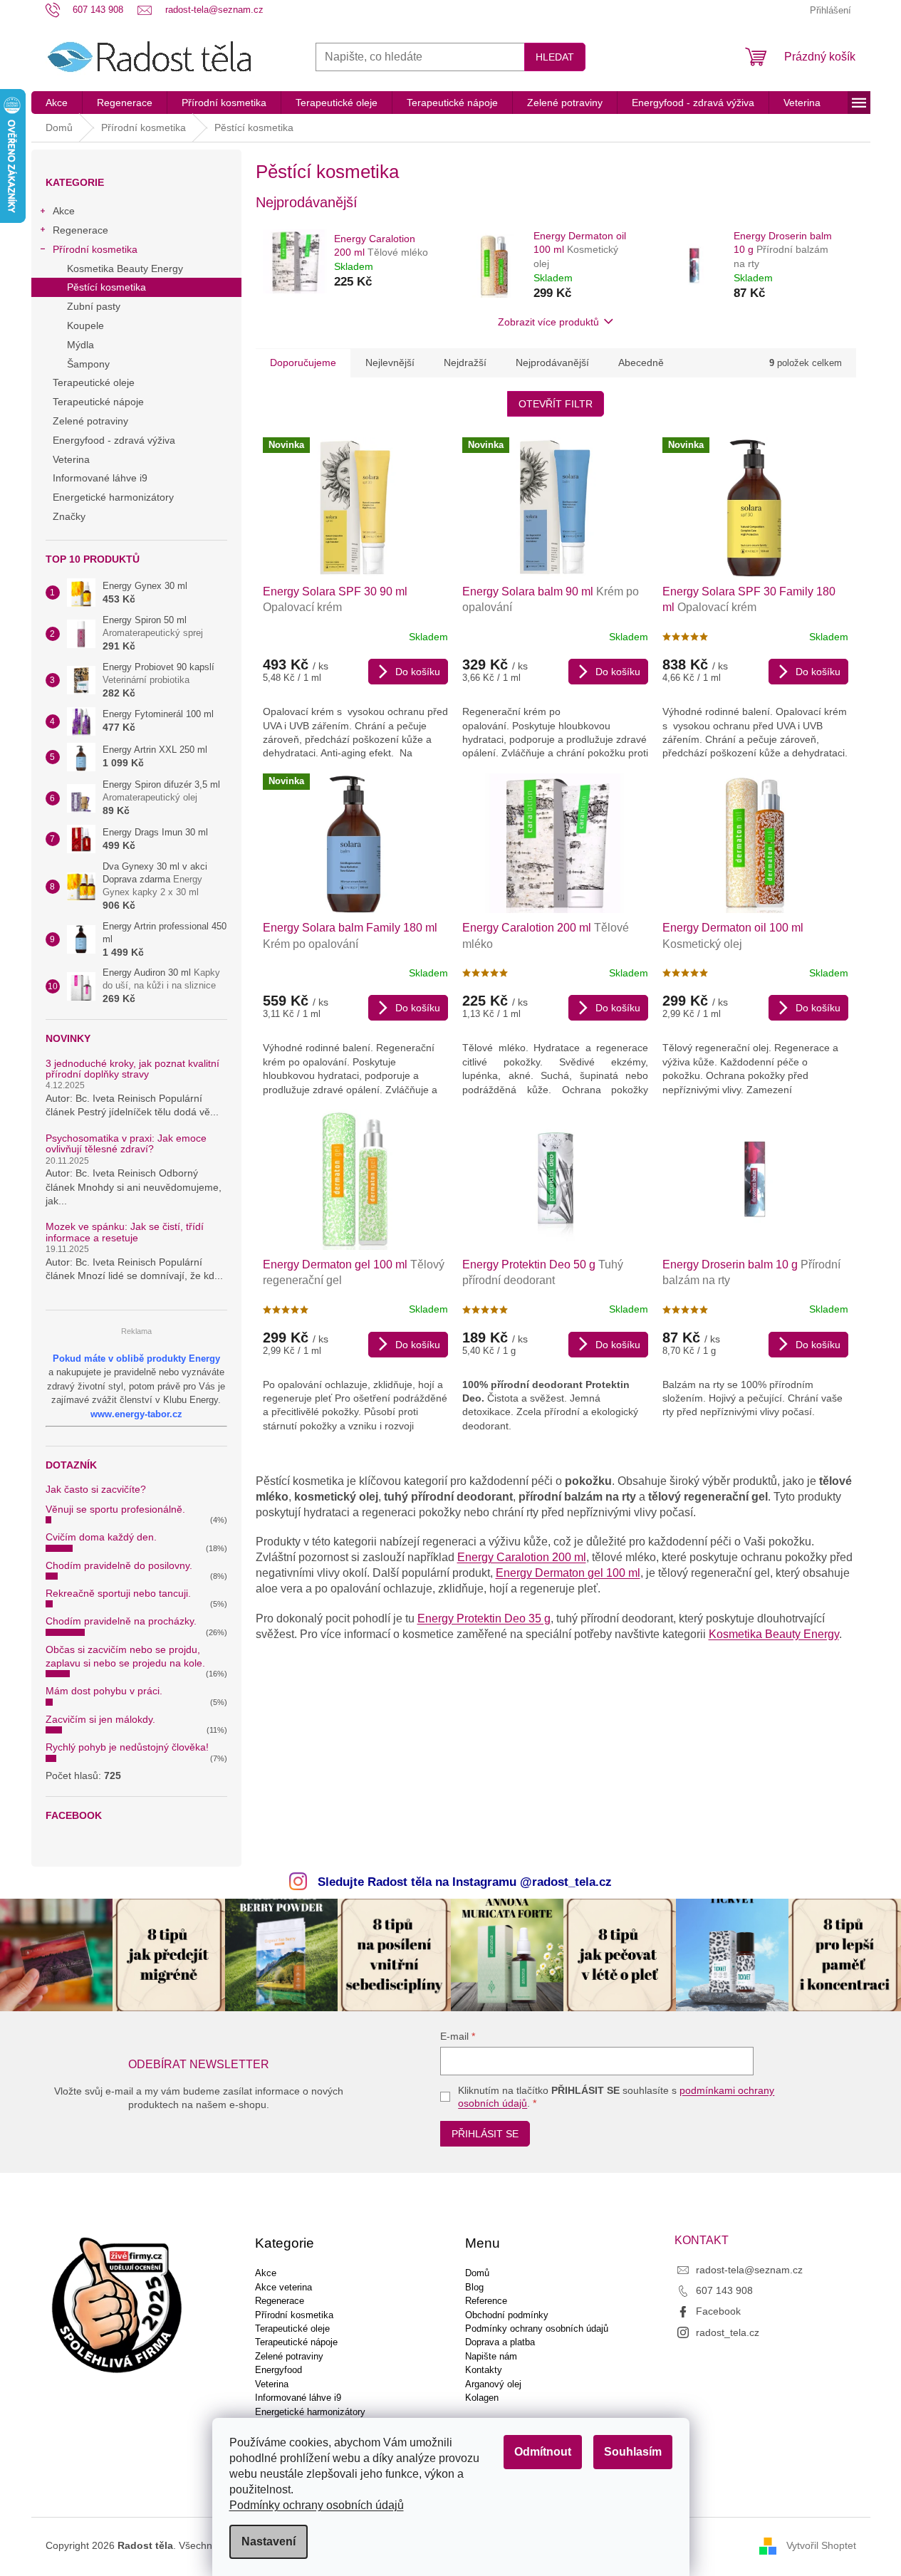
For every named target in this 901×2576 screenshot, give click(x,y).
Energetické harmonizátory (113, 497)
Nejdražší (465, 363)
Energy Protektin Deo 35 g (484, 1618)
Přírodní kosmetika (95, 249)
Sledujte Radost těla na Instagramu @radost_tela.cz (465, 1882)
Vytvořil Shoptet (821, 2545)
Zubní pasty (94, 306)
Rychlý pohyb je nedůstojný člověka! (127, 1747)
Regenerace (80, 230)
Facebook (718, 2311)
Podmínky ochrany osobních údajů (317, 2505)
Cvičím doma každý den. (101, 1537)
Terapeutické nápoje (98, 402)
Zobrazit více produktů (548, 322)
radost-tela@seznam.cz (749, 2270)
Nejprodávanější (552, 363)
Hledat (555, 57)
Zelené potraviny (90, 421)
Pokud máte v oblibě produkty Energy (136, 1359)
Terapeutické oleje (94, 382)
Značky (69, 516)
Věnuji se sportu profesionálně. (115, 1509)
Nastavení (269, 2541)
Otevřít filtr (556, 404)
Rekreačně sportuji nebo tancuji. (118, 1593)
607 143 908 (724, 2290)
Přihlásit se (485, 2134)
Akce (64, 211)
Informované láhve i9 (100, 478)
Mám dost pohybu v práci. (104, 1691)
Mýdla (80, 345)
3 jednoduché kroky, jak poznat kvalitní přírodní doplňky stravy (132, 1069)
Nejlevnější (390, 363)
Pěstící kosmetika (106, 287)
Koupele (85, 325)
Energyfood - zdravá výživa (114, 440)
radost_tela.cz (728, 2332)
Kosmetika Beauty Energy (125, 268)
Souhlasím (633, 2452)
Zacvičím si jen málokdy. (100, 1719)
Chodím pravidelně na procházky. (121, 1621)
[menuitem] (57, 103)
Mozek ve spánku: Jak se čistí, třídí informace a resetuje (125, 1232)
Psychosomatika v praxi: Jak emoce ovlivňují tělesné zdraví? (126, 1144)
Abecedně (641, 363)
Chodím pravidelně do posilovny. (119, 1565)
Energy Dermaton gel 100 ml (568, 1573)
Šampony (88, 364)
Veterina (71, 459)
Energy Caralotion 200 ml (522, 1557)
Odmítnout (543, 2452)
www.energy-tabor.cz (136, 1414)
